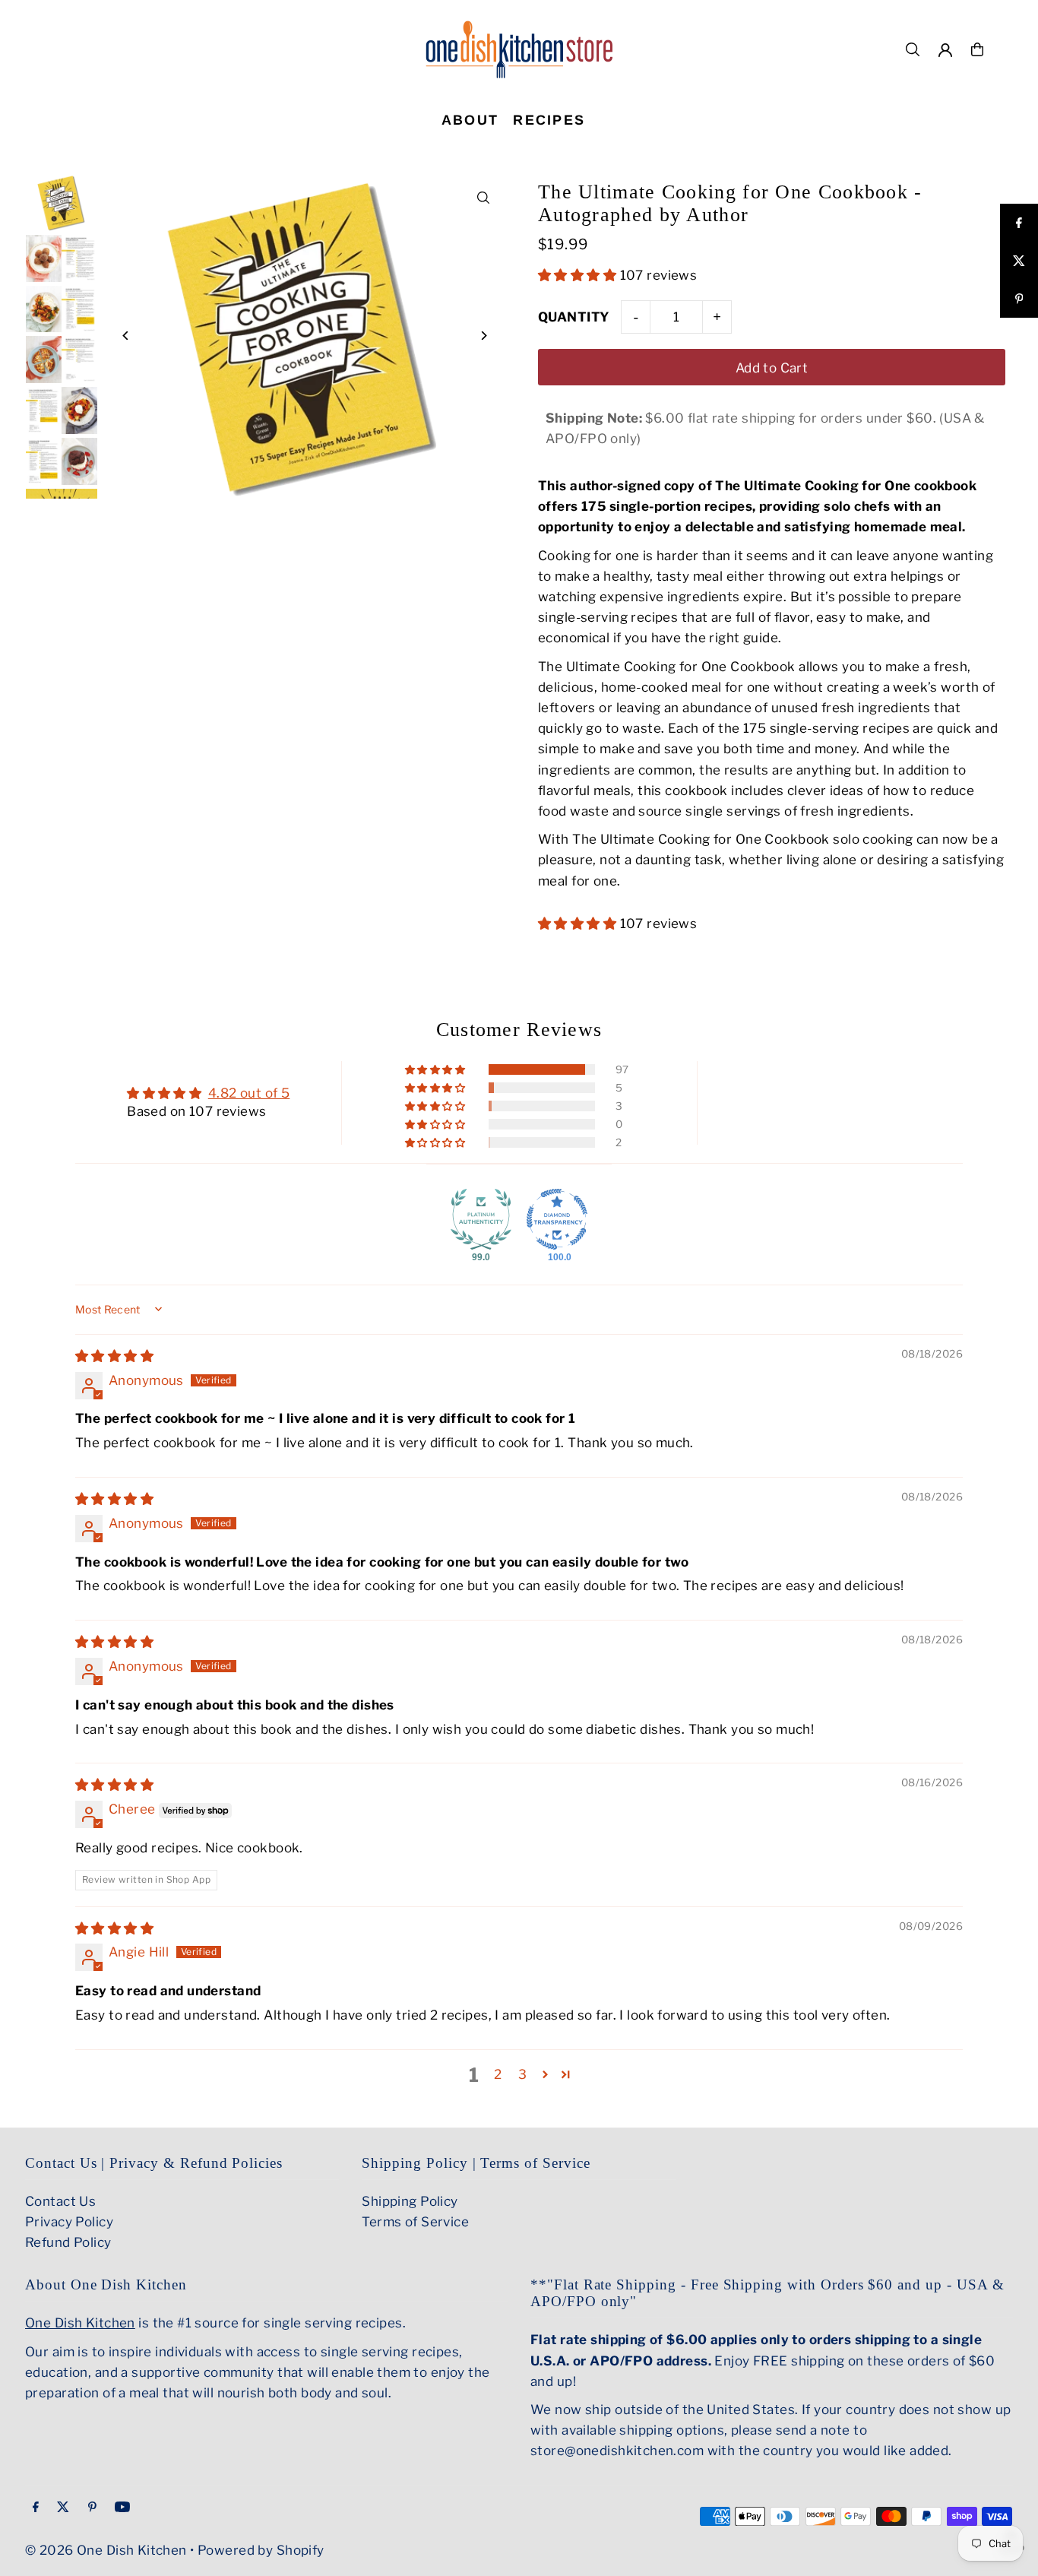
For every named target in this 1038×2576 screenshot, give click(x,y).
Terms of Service (415, 2222)
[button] (579, 275)
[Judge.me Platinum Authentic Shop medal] (481, 1219)
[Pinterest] (92, 2508)
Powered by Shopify (261, 2550)
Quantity (574, 317)
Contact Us (60, 2201)
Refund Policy (68, 2242)
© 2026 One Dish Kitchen (106, 2550)
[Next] (483, 336)
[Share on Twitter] (1019, 261)
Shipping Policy (410, 2201)
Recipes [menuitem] (549, 120)
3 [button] (522, 2074)
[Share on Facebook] (1019, 223)
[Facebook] (36, 2508)
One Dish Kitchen (80, 2323)
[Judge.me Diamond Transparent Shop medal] (557, 1219)
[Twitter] (63, 2508)
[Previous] (126, 336)
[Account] (945, 50)
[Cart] (977, 49)
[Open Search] (913, 49)
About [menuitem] (470, 120)
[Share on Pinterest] (1019, 299)
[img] (114, 1356)
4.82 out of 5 (249, 1093)
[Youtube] (122, 2508)
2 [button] (498, 2074)
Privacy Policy (69, 2222)
